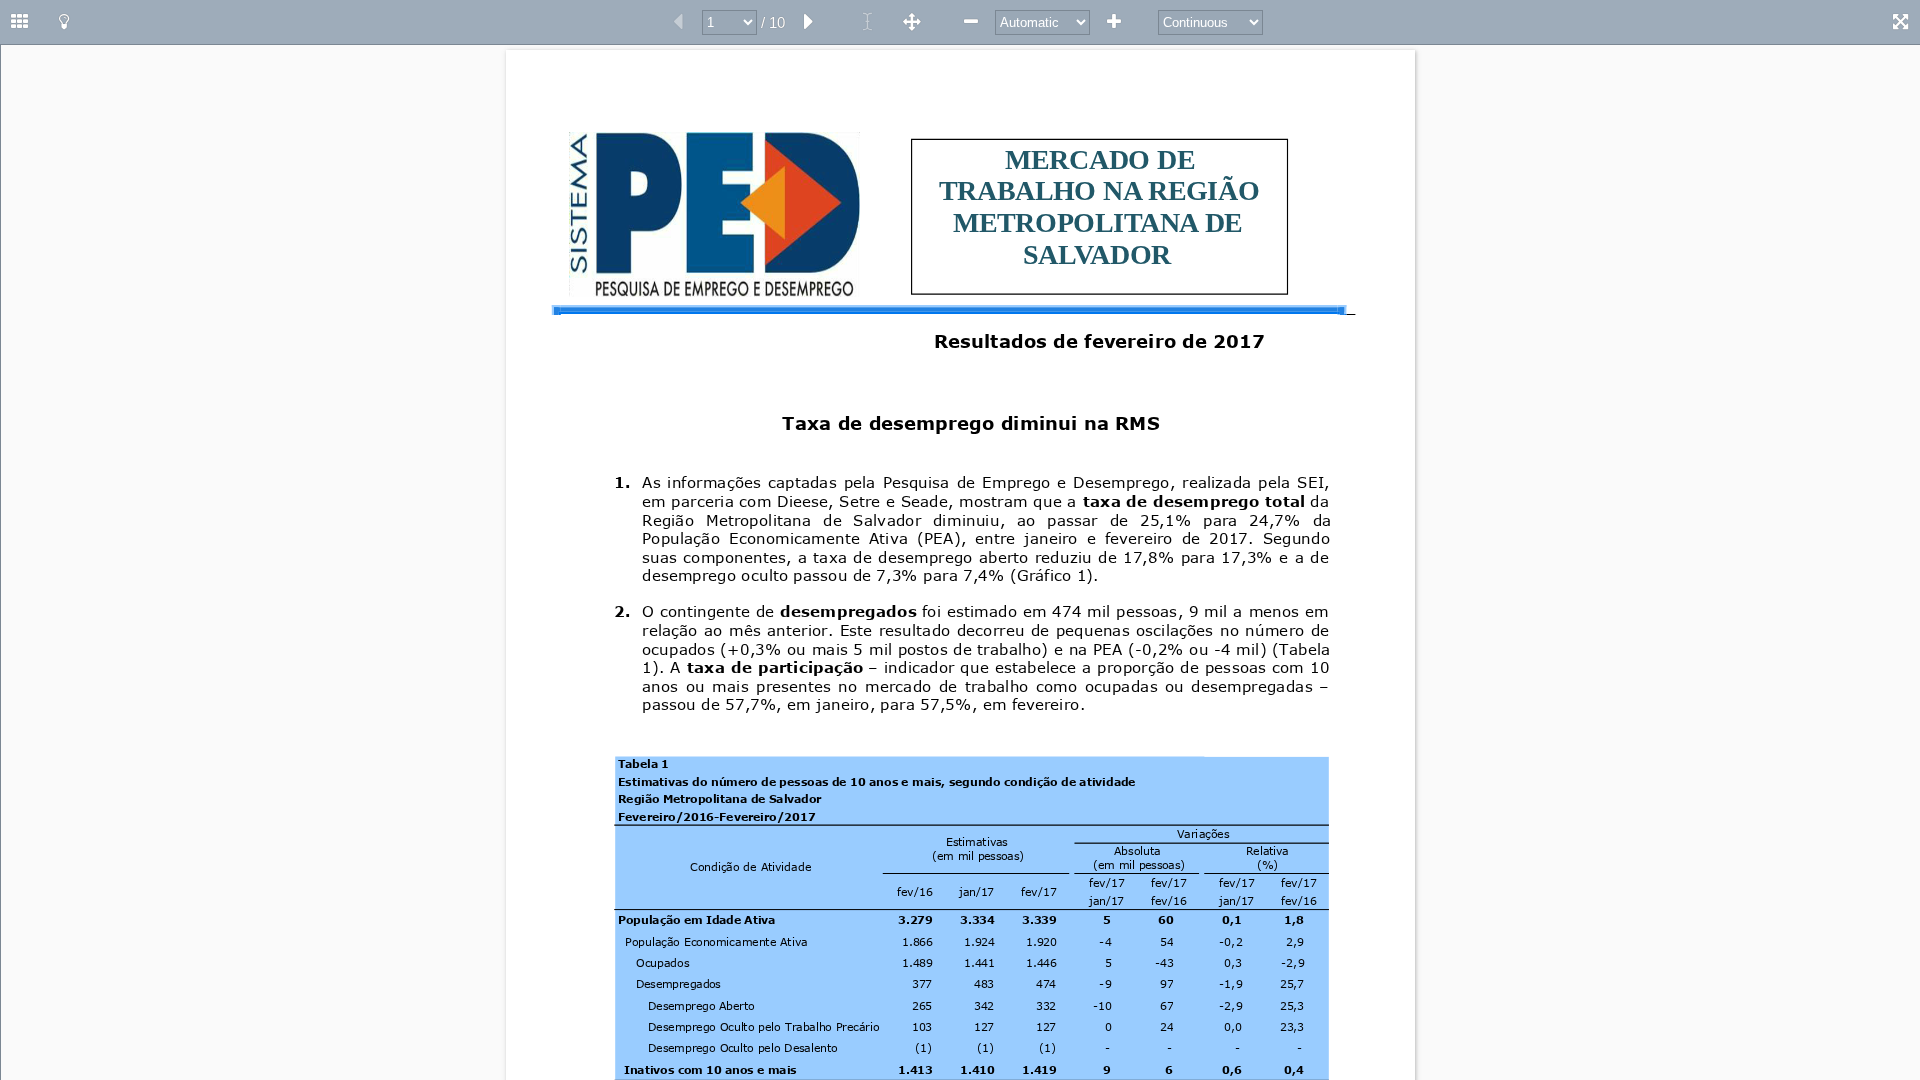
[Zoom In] (1114, 22)
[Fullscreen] (1900, 22)
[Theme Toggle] (64, 22)
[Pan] (912, 22)
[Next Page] (809, 22)
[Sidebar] (20, 22)
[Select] (868, 22)
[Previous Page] (678, 22)
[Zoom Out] (971, 22)
